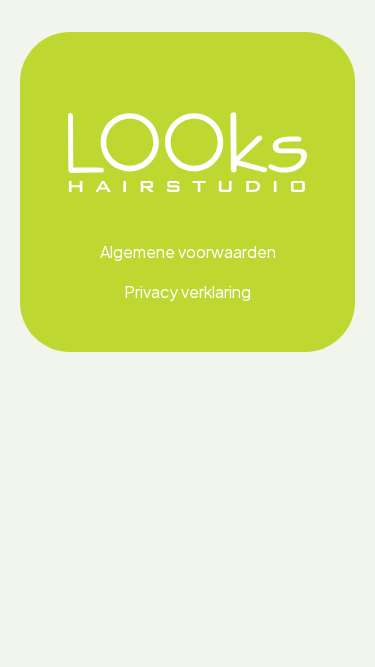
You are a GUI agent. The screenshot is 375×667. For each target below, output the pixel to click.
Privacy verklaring (187, 291)
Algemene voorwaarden (188, 251)
